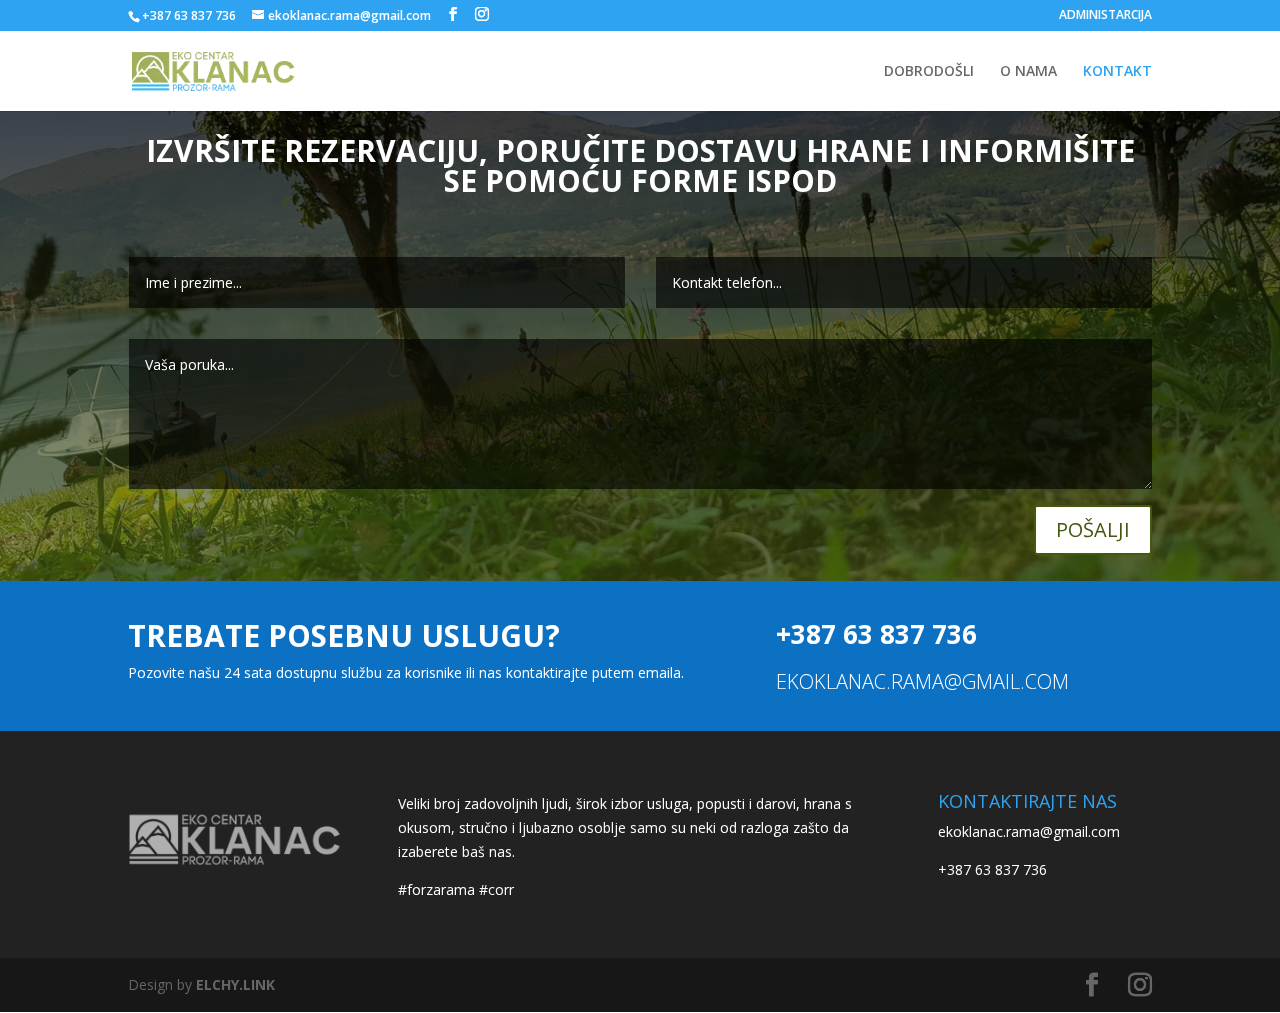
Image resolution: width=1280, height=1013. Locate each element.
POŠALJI (1093, 529)
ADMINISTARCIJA (1105, 16)
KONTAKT (1117, 72)
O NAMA (1028, 72)
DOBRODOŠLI (929, 72)
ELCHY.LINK (235, 984)
